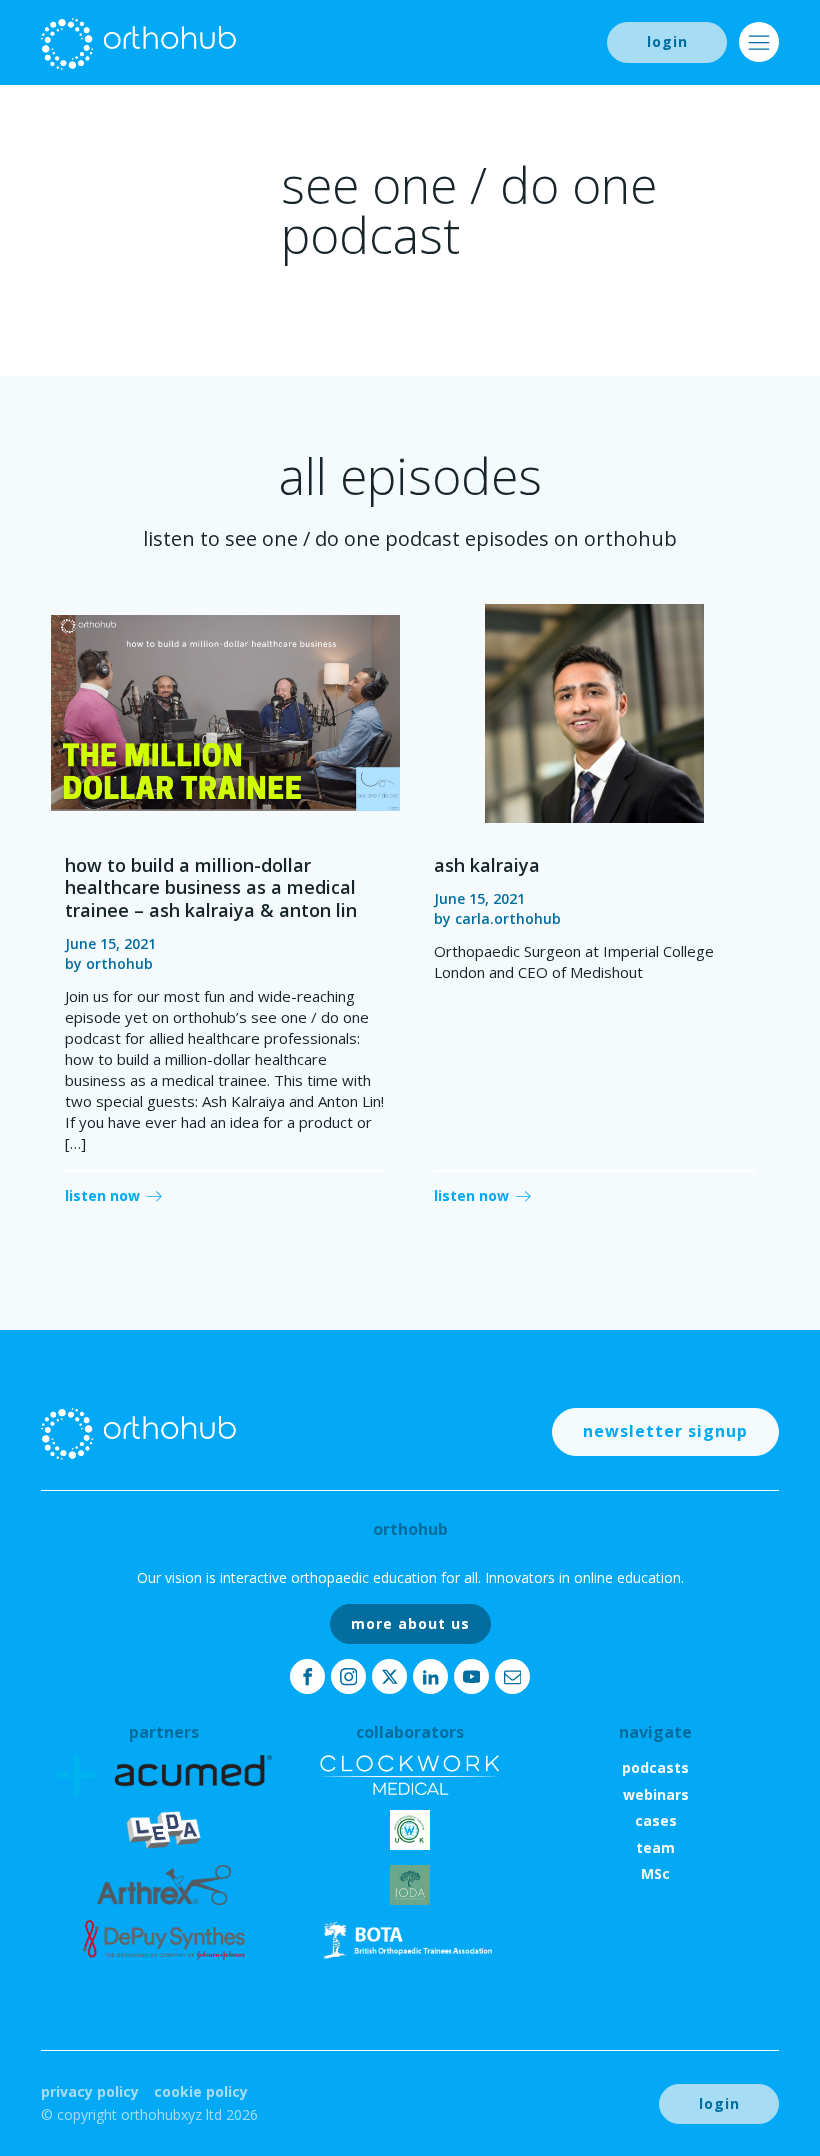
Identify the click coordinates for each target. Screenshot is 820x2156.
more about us (410, 1623)
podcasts (655, 1767)
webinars (656, 1794)
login (667, 41)
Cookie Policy (201, 2091)
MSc (655, 1873)
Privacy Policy (90, 2091)
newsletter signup (665, 1431)
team (655, 1847)
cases (656, 1820)
